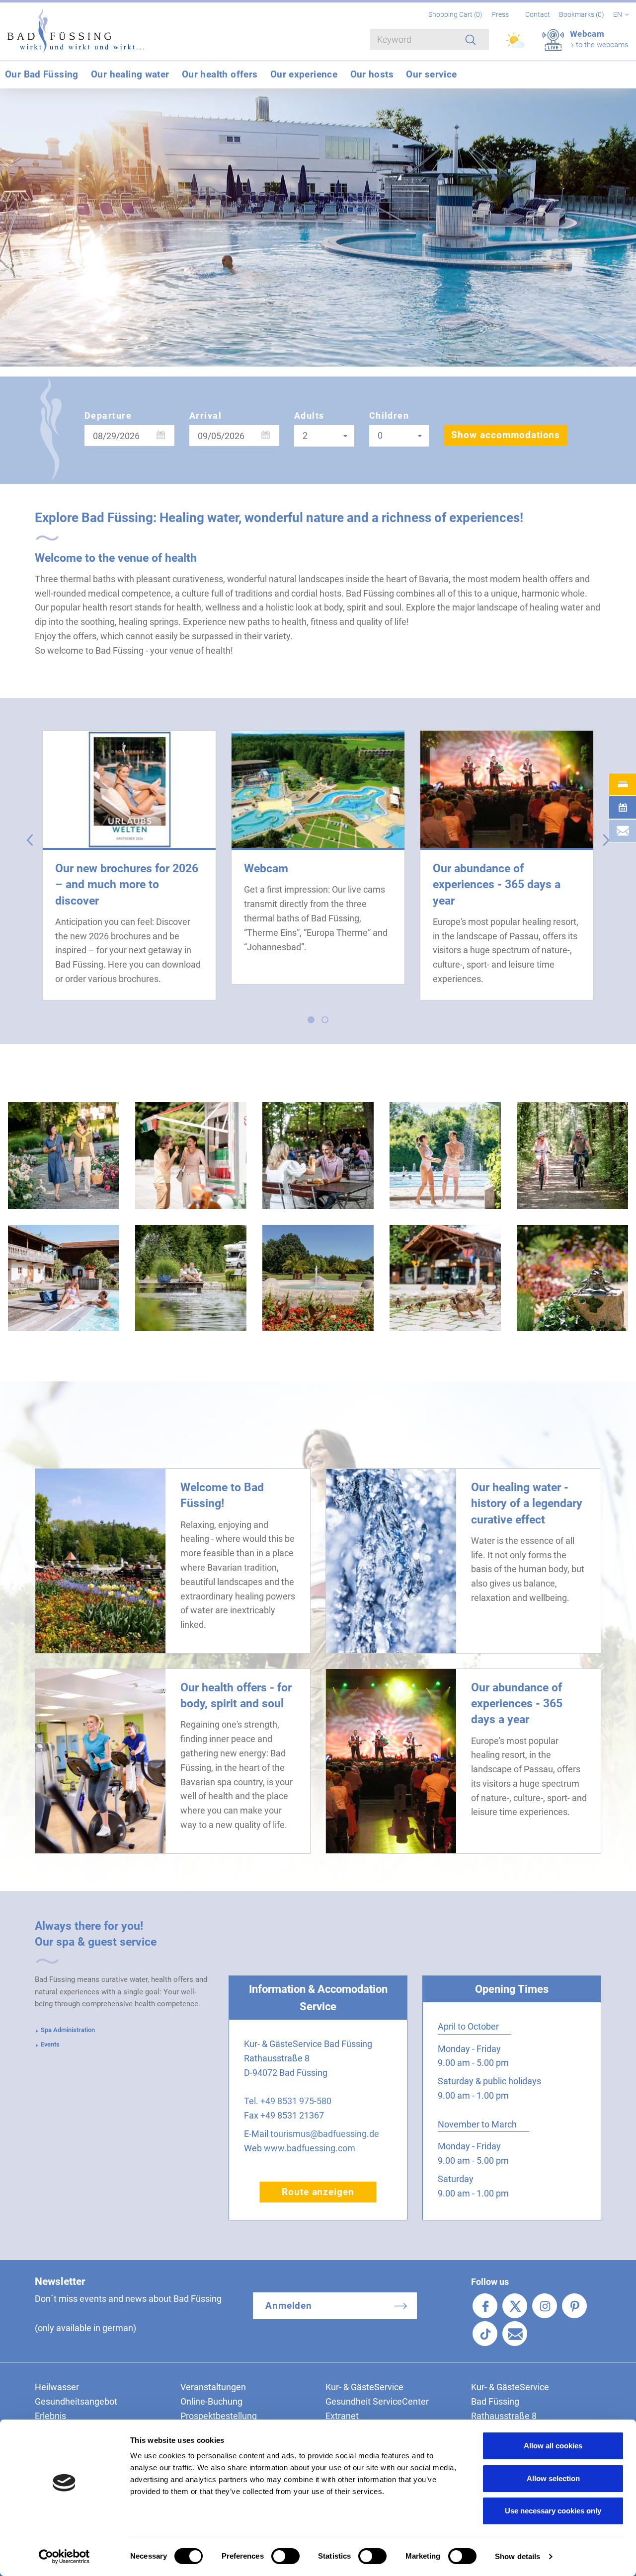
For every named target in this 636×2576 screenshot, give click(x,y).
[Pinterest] (574, 2306)
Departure (108, 416)
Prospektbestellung (219, 2416)
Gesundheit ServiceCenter (377, 2401)
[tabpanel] (129, 865)
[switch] (285, 2556)
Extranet (342, 2416)
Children (389, 416)
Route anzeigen (318, 2192)
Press (500, 14)
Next (606, 840)
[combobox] (324, 436)
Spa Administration (68, 2030)
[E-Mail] (515, 2334)
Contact (538, 14)
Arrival (205, 416)
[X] (515, 2306)
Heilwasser (57, 2387)
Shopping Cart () (456, 14)
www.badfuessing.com (310, 2148)
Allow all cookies (553, 2446)
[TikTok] (485, 2334)
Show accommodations (506, 435)
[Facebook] (485, 2306)
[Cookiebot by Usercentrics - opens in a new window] (64, 2557)
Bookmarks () (582, 14)
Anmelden (289, 2306)
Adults (309, 416)
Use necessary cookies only (553, 2511)
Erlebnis (50, 2416)
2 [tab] (327, 1022)
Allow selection (553, 2478)
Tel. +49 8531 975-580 (288, 2101)
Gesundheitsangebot (76, 2401)
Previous (30, 840)
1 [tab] (314, 1022)
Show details (517, 2556)
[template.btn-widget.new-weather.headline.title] (516, 45)
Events (50, 2044)
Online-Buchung (211, 2401)
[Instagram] (545, 2306)
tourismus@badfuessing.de (325, 2134)
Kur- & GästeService (364, 2387)
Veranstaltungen (213, 2387)
